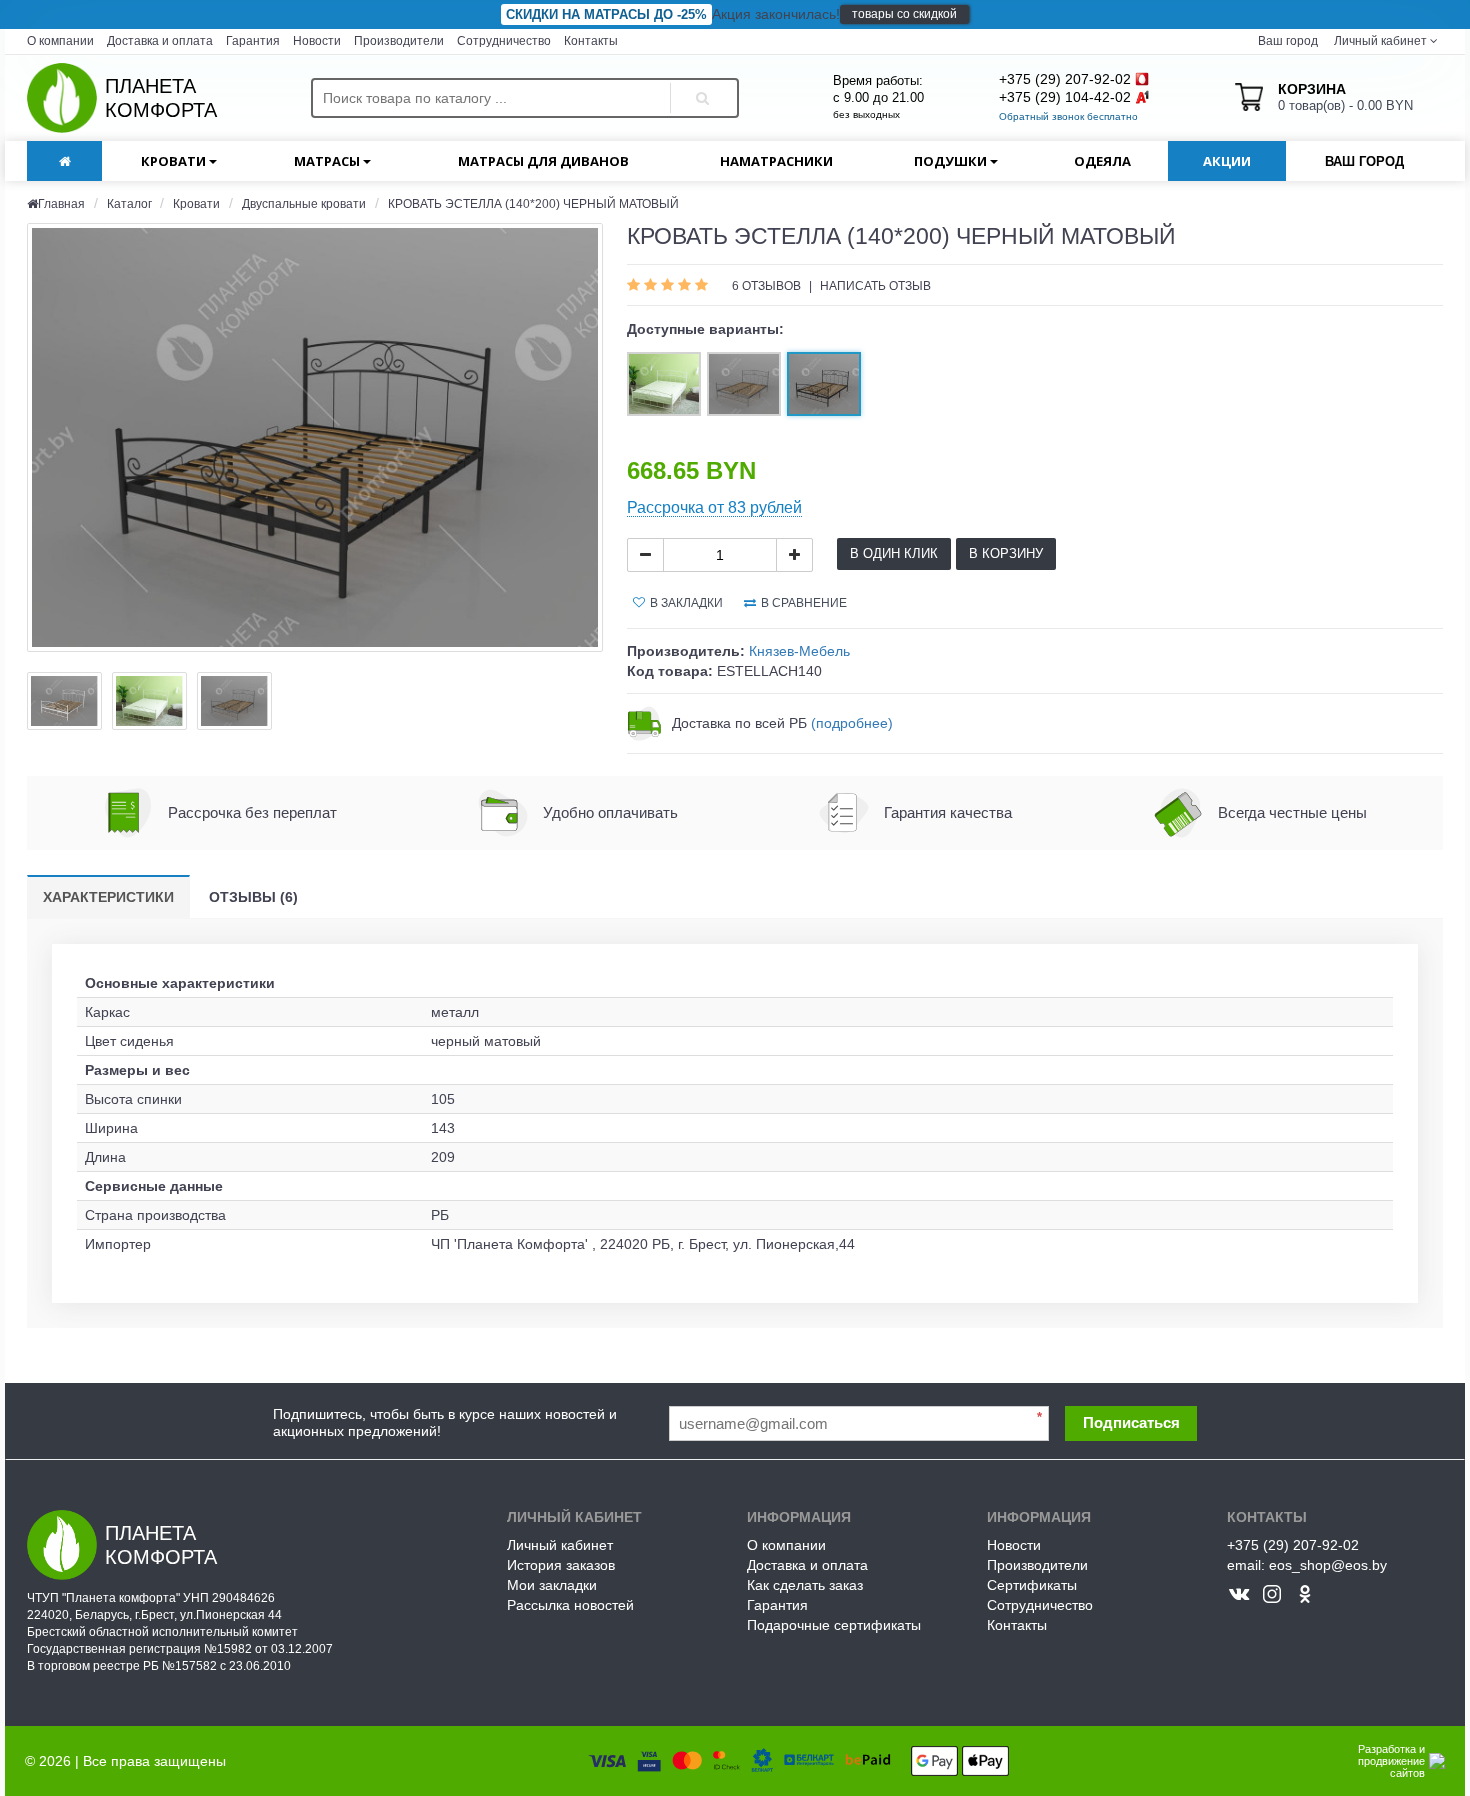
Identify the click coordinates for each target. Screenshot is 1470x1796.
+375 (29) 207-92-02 (1065, 79)
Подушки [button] (952, 161)
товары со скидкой (904, 14)
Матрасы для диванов (543, 161)
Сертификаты (1032, 1585)
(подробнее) (852, 723)
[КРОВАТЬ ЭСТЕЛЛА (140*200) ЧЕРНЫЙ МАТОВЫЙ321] (315, 437)
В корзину (1006, 553)
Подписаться (1131, 1422)
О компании (60, 41)
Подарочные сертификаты (834, 1625)
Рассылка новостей (570, 1605)
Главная (61, 204)
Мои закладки (552, 1585)
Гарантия (253, 41)
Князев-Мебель (799, 651)
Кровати (196, 204)
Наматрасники (776, 161)
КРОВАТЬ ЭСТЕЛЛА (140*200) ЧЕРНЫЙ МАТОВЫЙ (533, 204)
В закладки (686, 603)
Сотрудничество (504, 41)
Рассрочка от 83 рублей (714, 507)
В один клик (894, 553)
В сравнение (804, 603)
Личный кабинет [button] (1379, 41)
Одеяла (1102, 161)
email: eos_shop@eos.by (1307, 1565)
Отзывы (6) (253, 897)
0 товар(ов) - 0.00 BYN (1345, 97)
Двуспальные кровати (304, 204)
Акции (1227, 161)
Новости (317, 41)
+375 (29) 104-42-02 (1065, 97)
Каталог (131, 204)
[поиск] (699, 81)
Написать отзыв (875, 286)
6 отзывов (768, 286)
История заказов (561, 1565)
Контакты (591, 41)
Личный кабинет (560, 1545)
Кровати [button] (175, 161)
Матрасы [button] (328, 161)
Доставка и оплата (160, 41)
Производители (399, 41)
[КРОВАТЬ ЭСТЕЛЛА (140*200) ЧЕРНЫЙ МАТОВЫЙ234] (64, 700)
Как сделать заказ (805, 1585)
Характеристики (108, 897)
